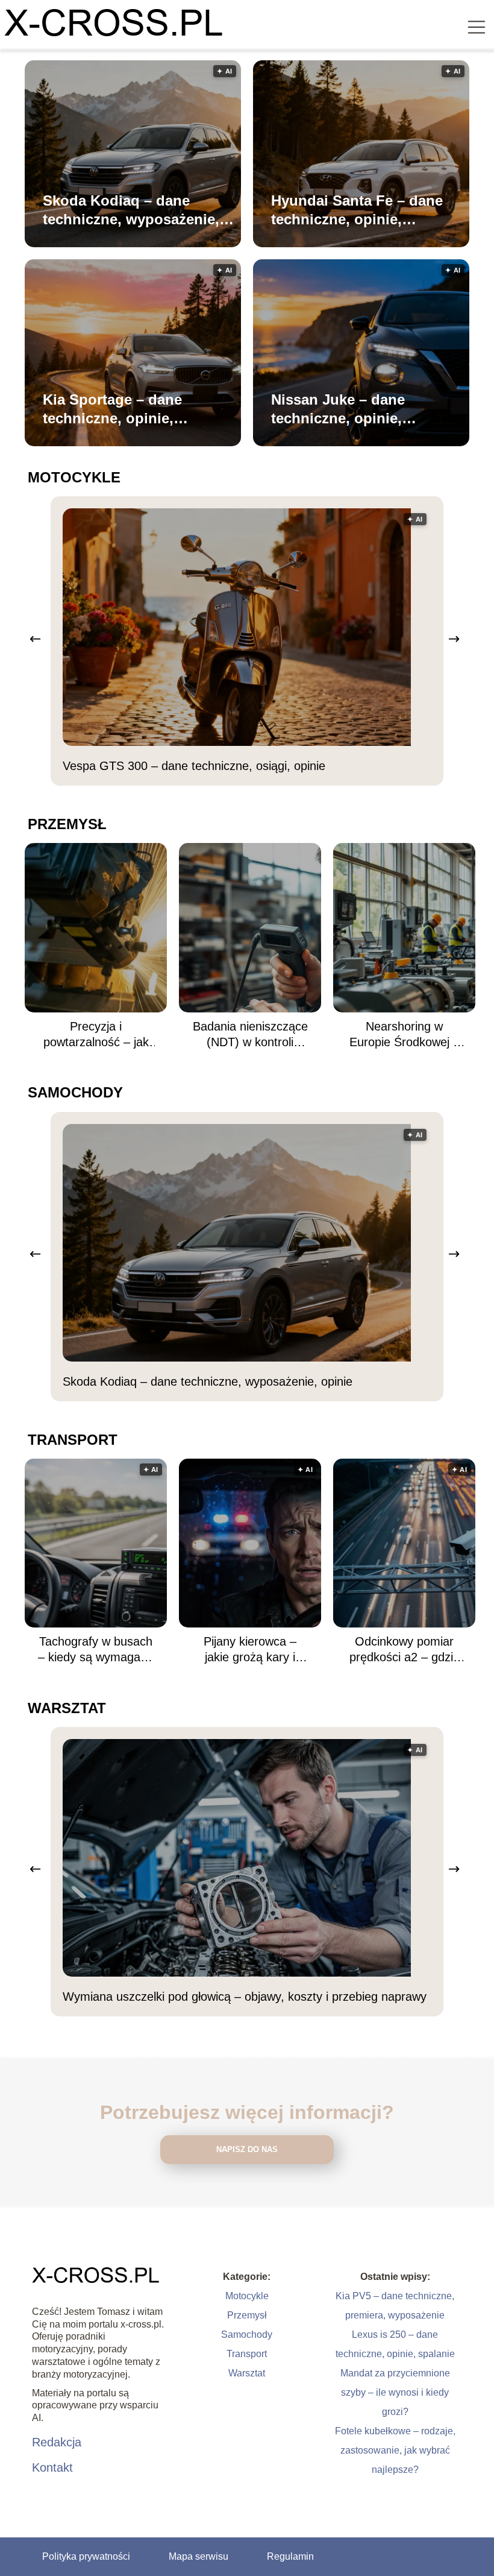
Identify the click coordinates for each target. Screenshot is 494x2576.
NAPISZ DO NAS (247, 2149)
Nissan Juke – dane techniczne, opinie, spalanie (338, 409)
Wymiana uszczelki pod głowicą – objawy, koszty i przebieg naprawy (245, 1997)
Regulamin (290, 2556)
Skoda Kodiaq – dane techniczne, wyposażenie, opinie (131, 210)
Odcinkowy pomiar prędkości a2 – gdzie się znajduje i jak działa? (405, 1650)
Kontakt (52, 2467)
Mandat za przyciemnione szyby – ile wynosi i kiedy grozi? (395, 2392)
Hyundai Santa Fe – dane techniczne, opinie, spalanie (357, 210)
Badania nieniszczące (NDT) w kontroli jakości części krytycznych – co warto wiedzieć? (250, 1035)
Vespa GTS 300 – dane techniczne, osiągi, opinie (194, 766)
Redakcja (57, 2442)
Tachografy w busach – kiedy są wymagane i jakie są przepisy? (96, 1650)
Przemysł (67, 824)
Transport (73, 1440)
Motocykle (74, 477)
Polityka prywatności (86, 2556)
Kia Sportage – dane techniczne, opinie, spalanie (112, 409)
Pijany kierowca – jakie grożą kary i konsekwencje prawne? (250, 1650)
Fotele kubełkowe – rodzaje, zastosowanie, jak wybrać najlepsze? (395, 2450)
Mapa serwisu (199, 2556)
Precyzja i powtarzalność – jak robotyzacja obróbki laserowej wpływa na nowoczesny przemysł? (96, 1035)
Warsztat (67, 1708)
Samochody (75, 1092)
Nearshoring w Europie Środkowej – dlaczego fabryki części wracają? (405, 1035)
